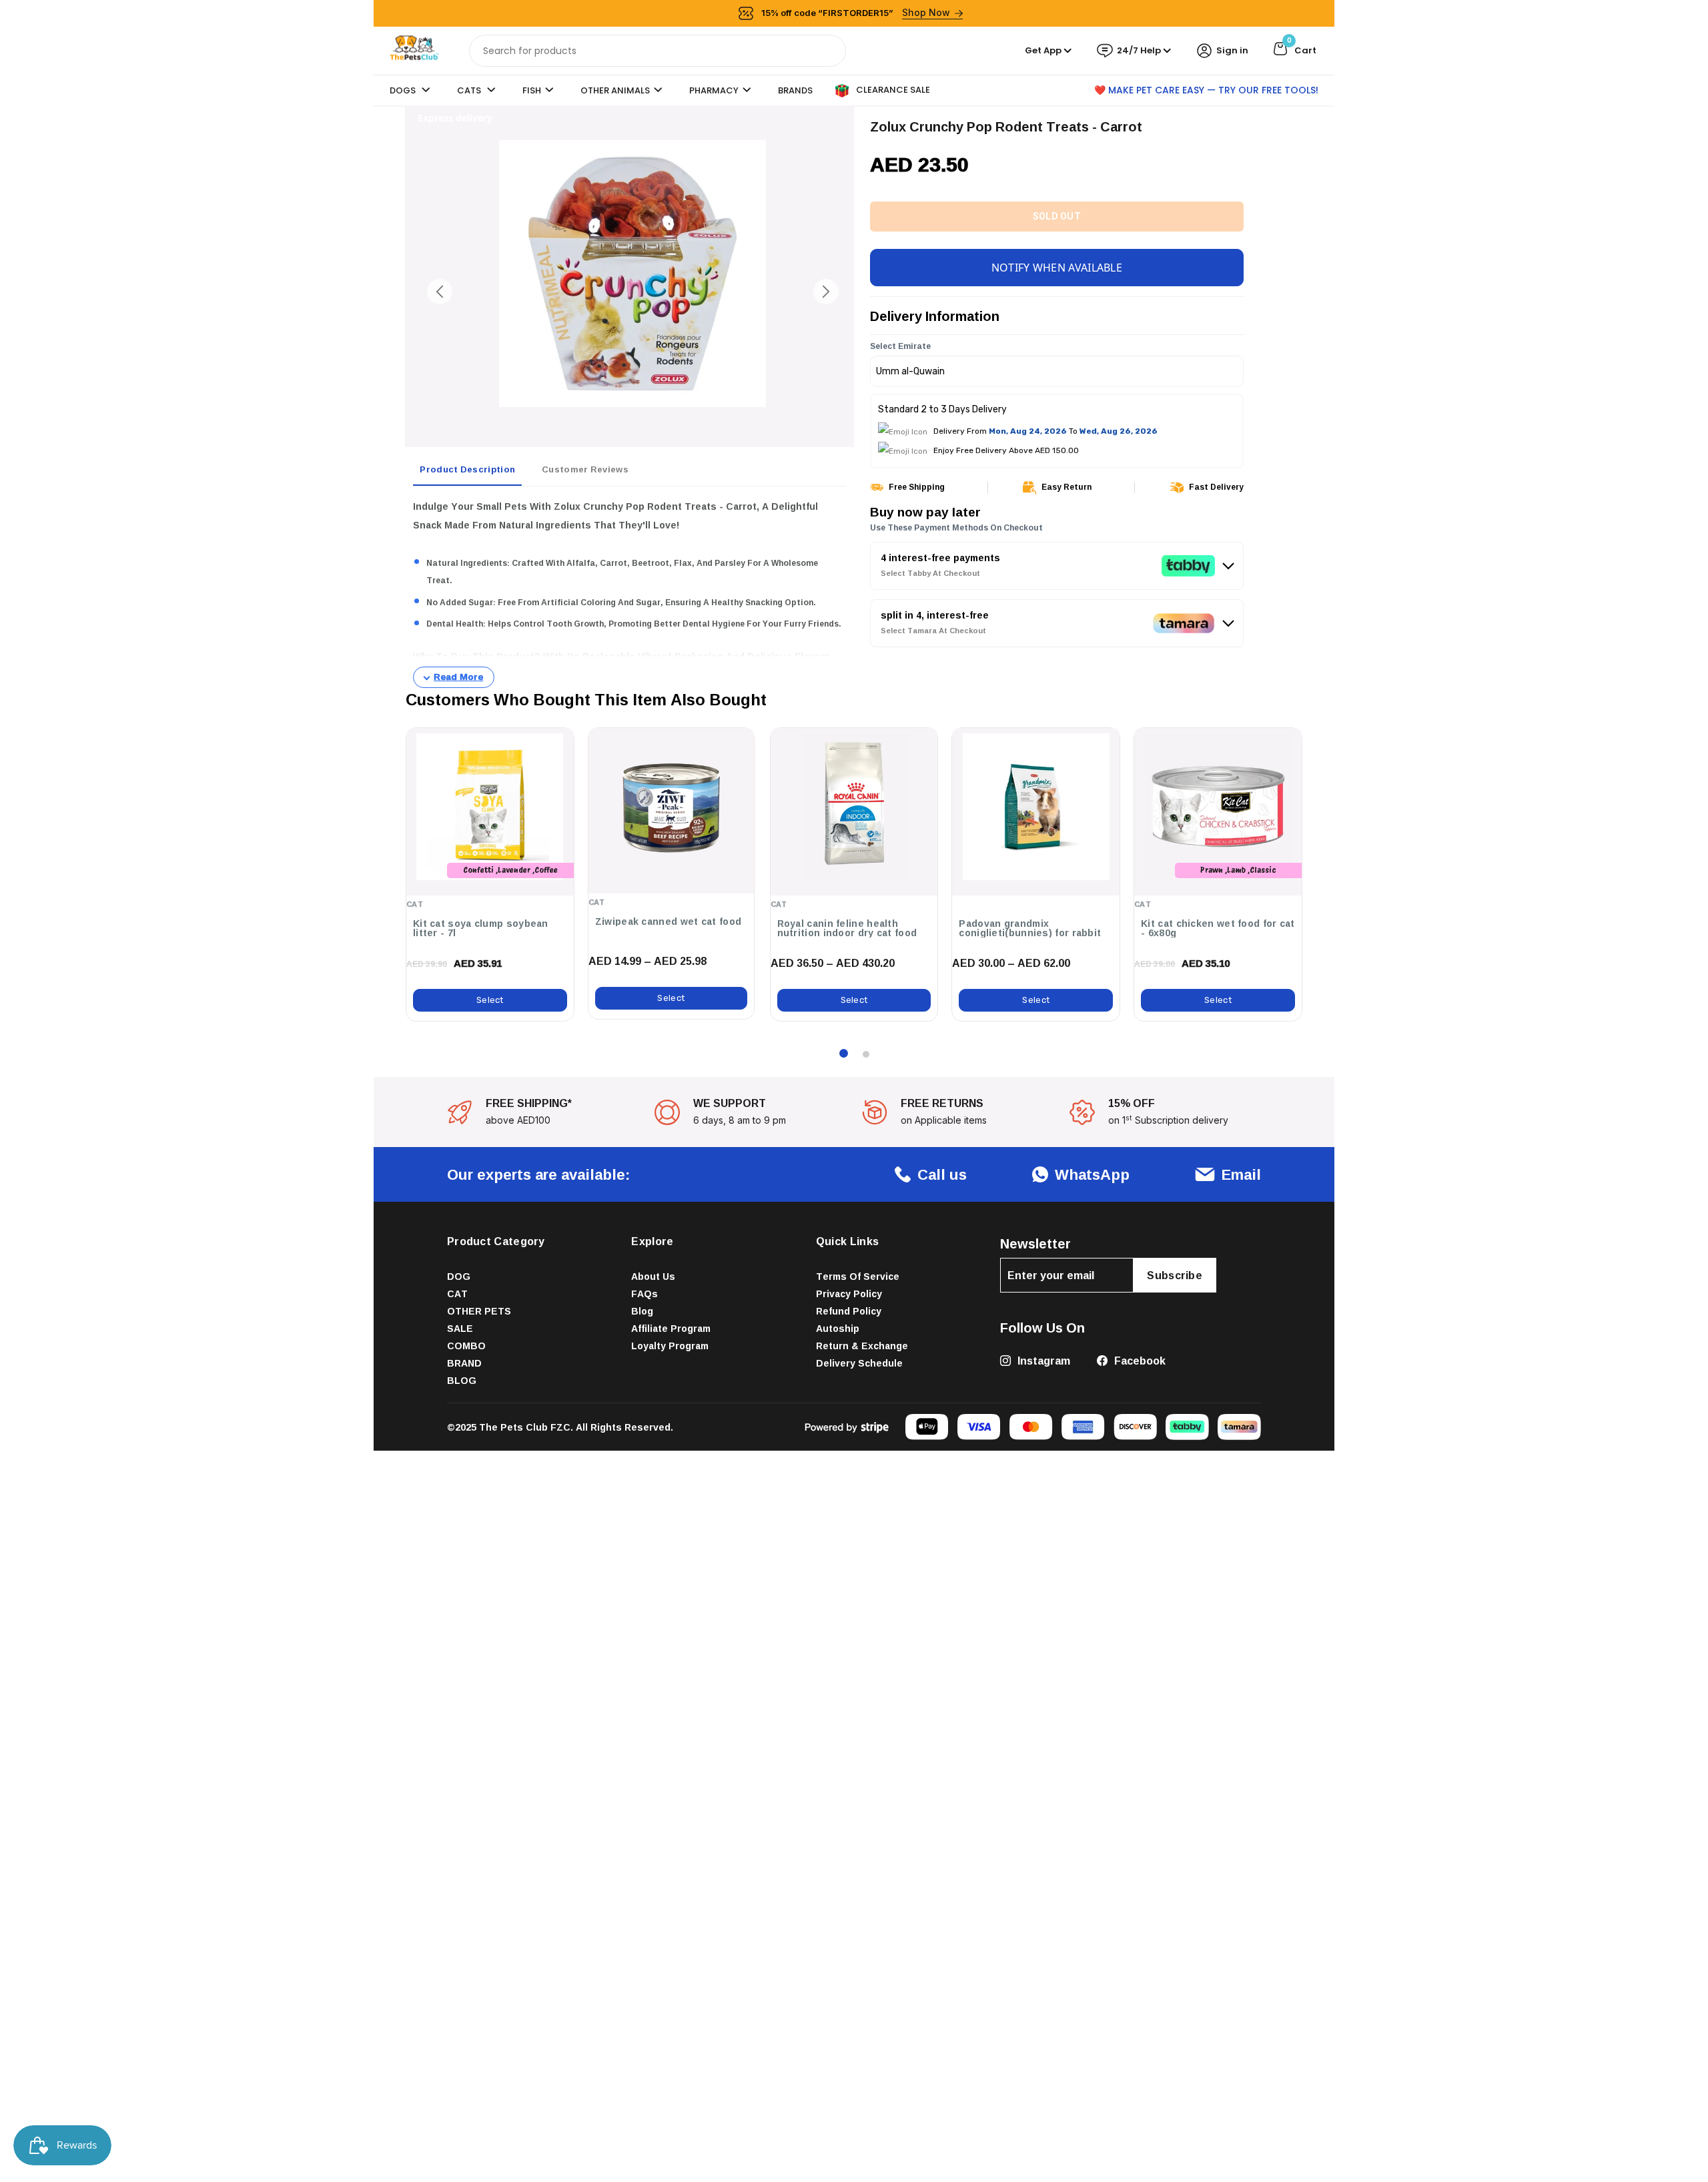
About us (653, 1276)
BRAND (464, 1363)
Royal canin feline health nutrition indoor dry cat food (847, 928)
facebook (1139, 1361)
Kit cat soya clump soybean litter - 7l (481, 928)
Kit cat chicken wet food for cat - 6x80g (1218, 928)
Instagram (1042, 1361)
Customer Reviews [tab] (585, 469)
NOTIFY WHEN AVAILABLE (1057, 268)
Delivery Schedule (859, 1363)
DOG (459, 1276)
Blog (642, 1311)
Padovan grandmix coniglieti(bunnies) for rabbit (1030, 928)
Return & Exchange (862, 1346)
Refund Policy (849, 1311)
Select (490, 1000)
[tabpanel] (629, 593)
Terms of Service (858, 1276)
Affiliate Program (671, 1328)
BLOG (462, 1380)
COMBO (466, 1346)
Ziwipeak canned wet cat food (668, 922)
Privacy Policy (849, 1294)
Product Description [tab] (467, 469)
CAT (457, 1294)
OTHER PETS (479, 1311)
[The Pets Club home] (414, 50)
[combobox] (658, 51)
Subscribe (1175, 1275)
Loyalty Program (670, 1346)
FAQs (645, 1294)
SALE (460, 1328)
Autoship (838, 1328)
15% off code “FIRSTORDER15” (856, 12)
